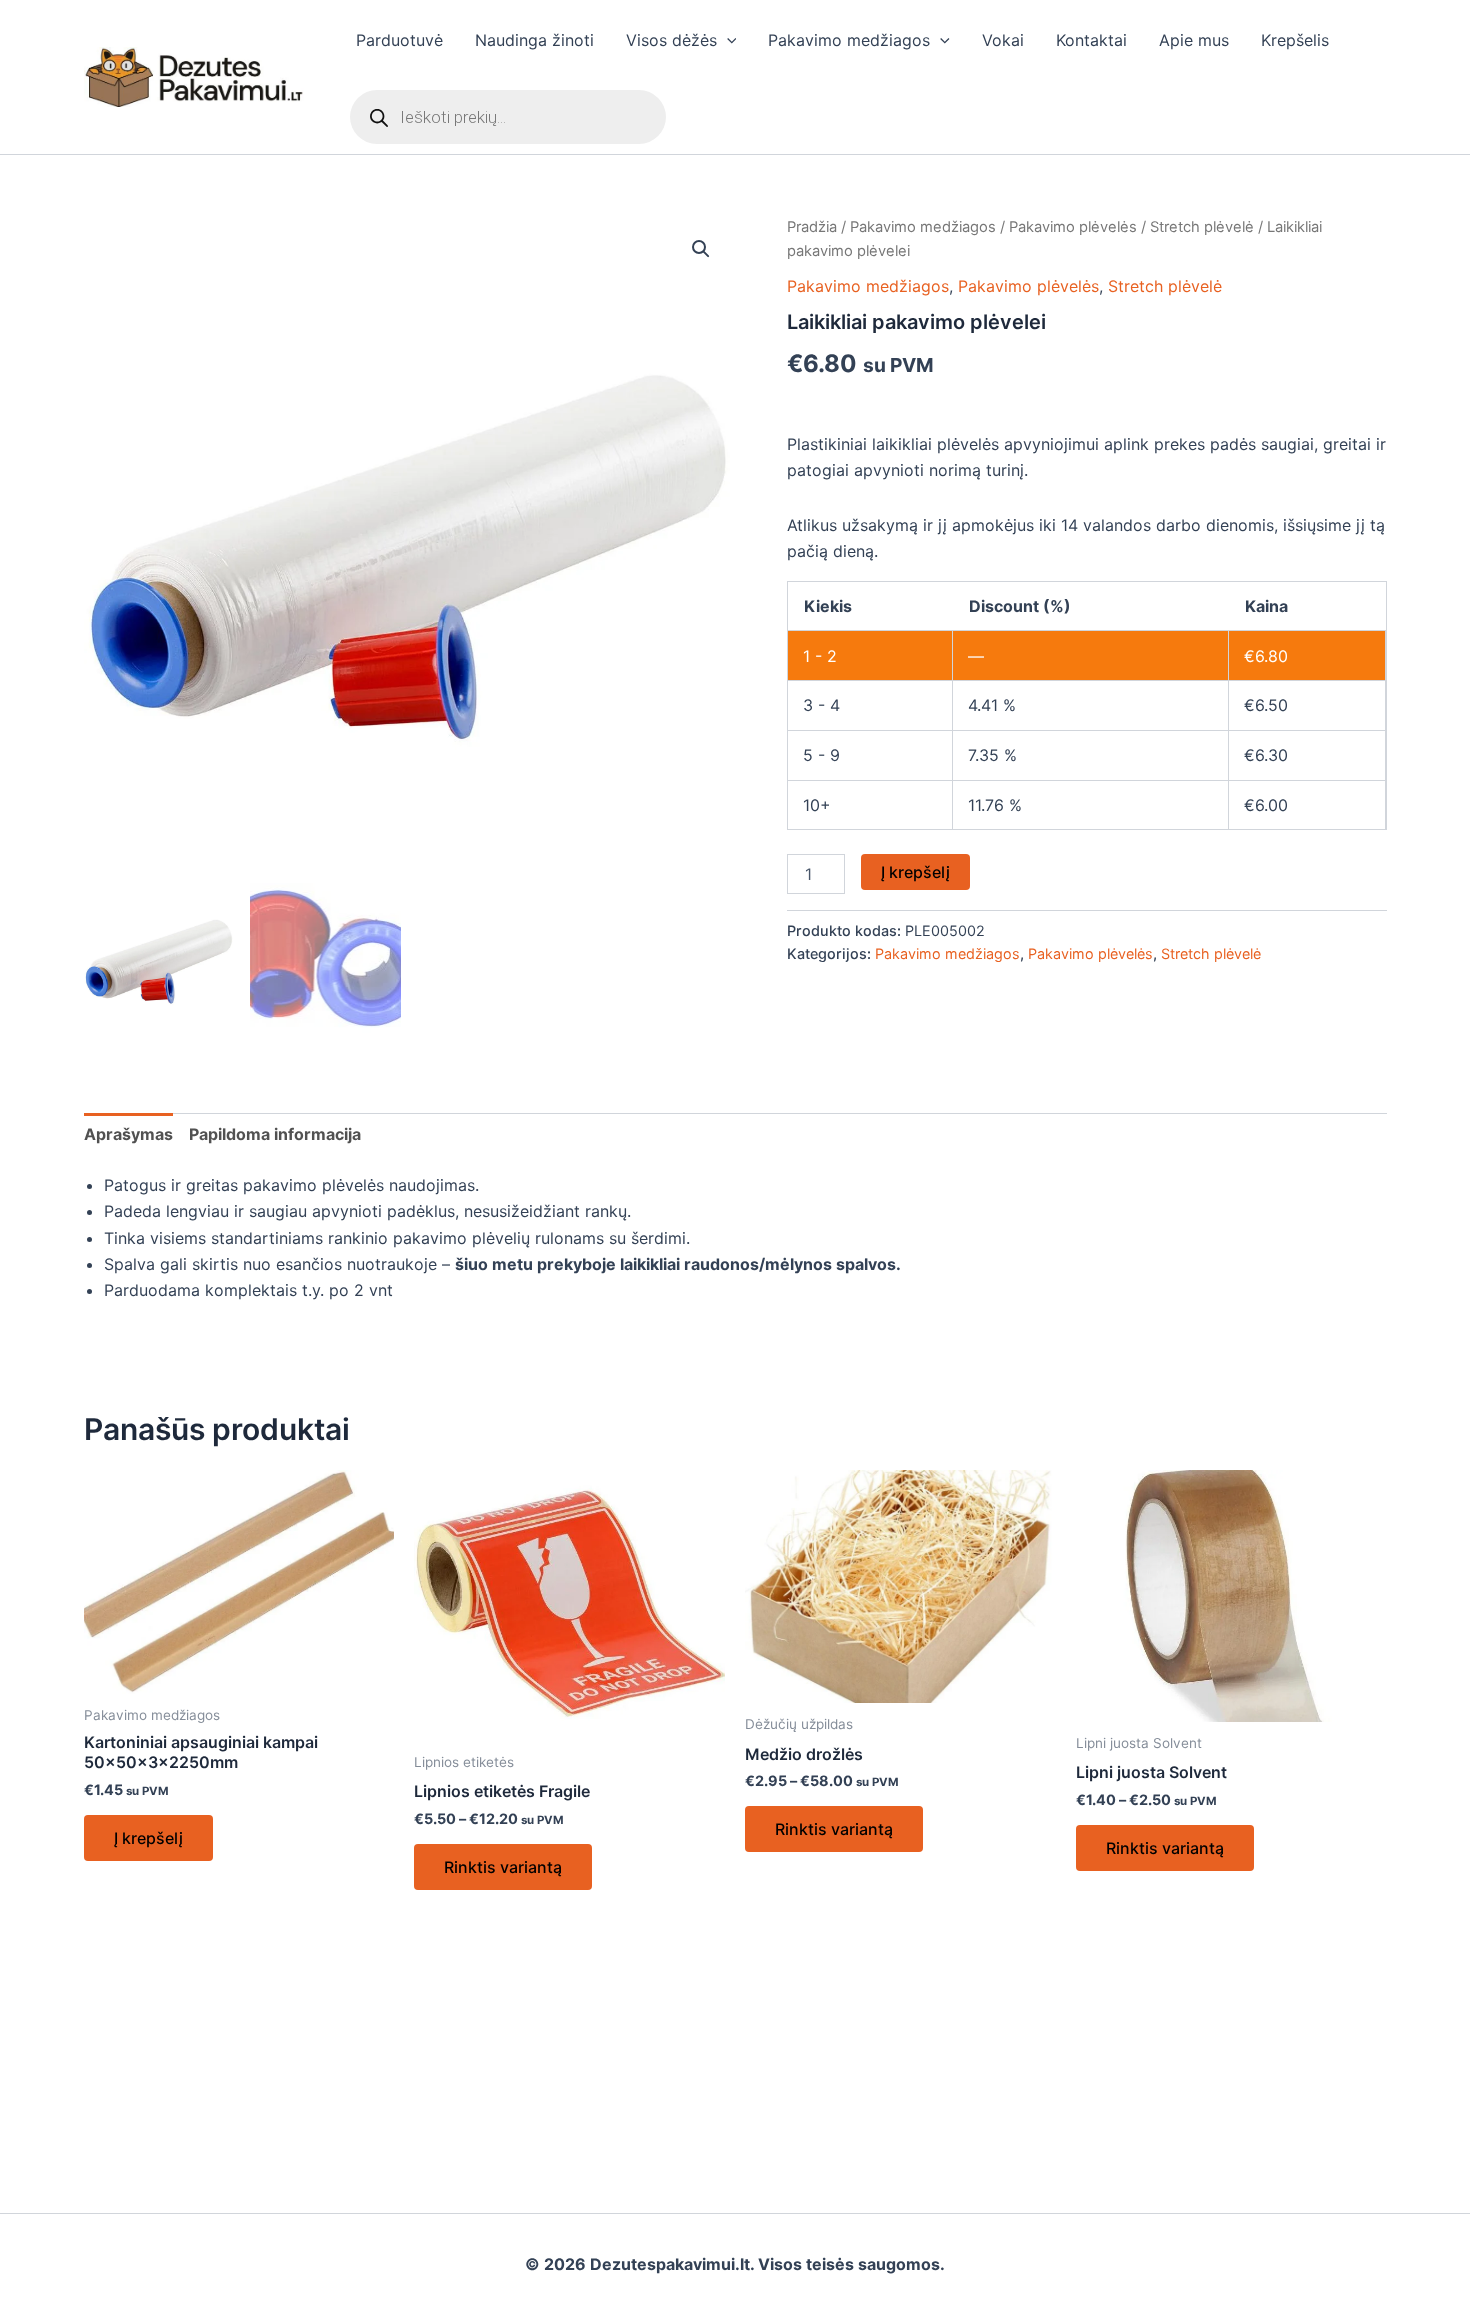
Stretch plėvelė (1202, 227)
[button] (727, 40)
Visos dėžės (671, 40)
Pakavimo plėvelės (1073, 227)
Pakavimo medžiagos (849, 40)
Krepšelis (1295, 40)
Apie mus (1194, 40)
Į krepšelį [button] (148, 1838)
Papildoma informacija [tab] (275, 1134)
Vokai (1003, 40)
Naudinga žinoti (534, 40)
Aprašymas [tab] (128, 1134)
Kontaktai (1091, 40)
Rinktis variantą (503, 1867)
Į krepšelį (915, 872)
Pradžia (812, 227)
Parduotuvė (399, 40)
